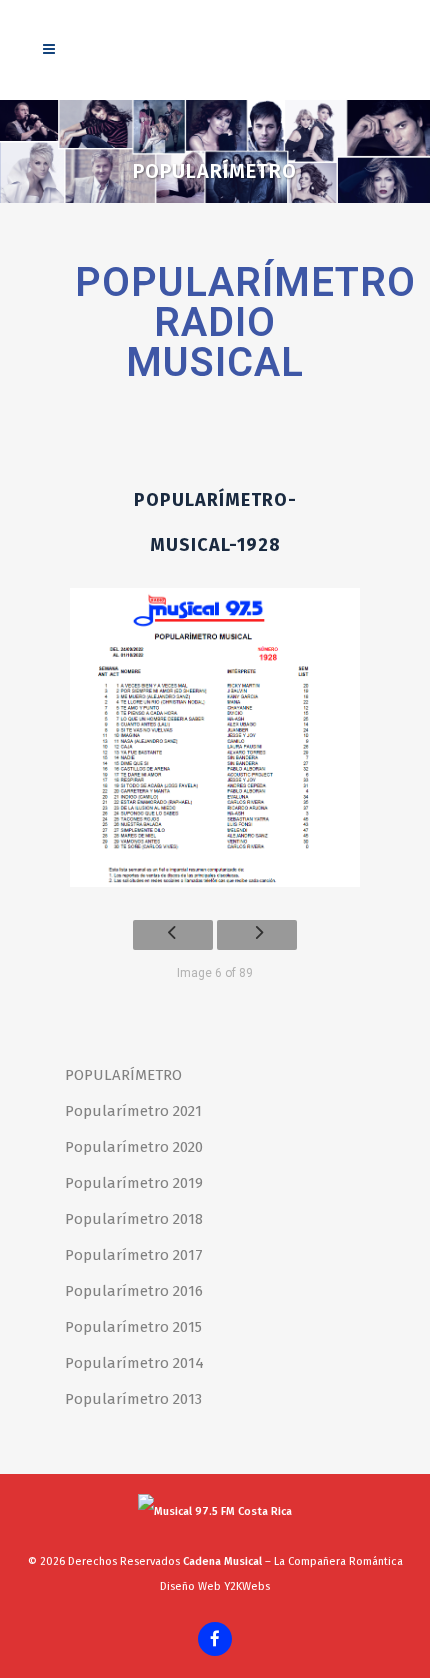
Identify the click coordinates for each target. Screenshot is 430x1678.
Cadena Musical (222, 1561)
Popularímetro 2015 (133, 1327)
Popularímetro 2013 (133, 1399)
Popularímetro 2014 (134, 1363)
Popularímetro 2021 (133, 1111)
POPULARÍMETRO (123, 1075)
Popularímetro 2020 (134, 1147)
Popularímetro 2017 (134, 1255)
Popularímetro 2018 (134, 1219)
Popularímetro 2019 (134, 1183)
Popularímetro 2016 (134, 1291)
